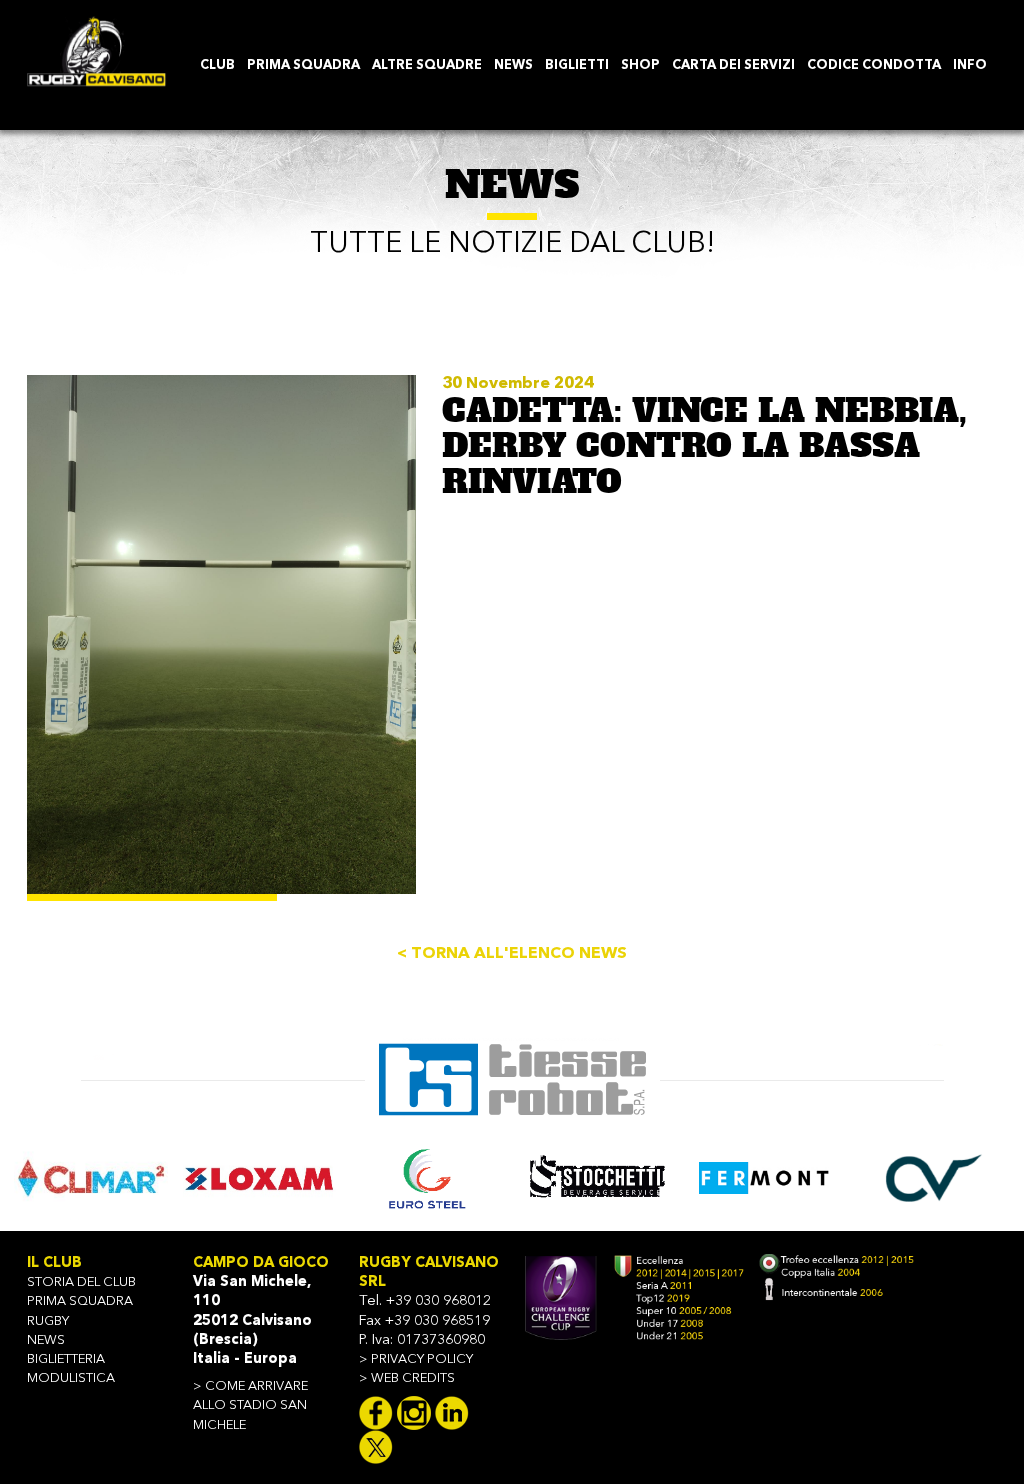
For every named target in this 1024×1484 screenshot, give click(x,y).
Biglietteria (66, 1359)
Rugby (48, 1321)
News (46, 1340)
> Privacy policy (416, 1359)
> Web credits (407, 1378)
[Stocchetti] (597, 1178)
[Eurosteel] (428, 1178)
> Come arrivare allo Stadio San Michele (250, 1405)
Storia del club (81, 1282)
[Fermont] (765, 1178)
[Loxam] (260, 1178)
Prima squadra (80, 1301)
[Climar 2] (91, 1178)
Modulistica (71, 1378)
